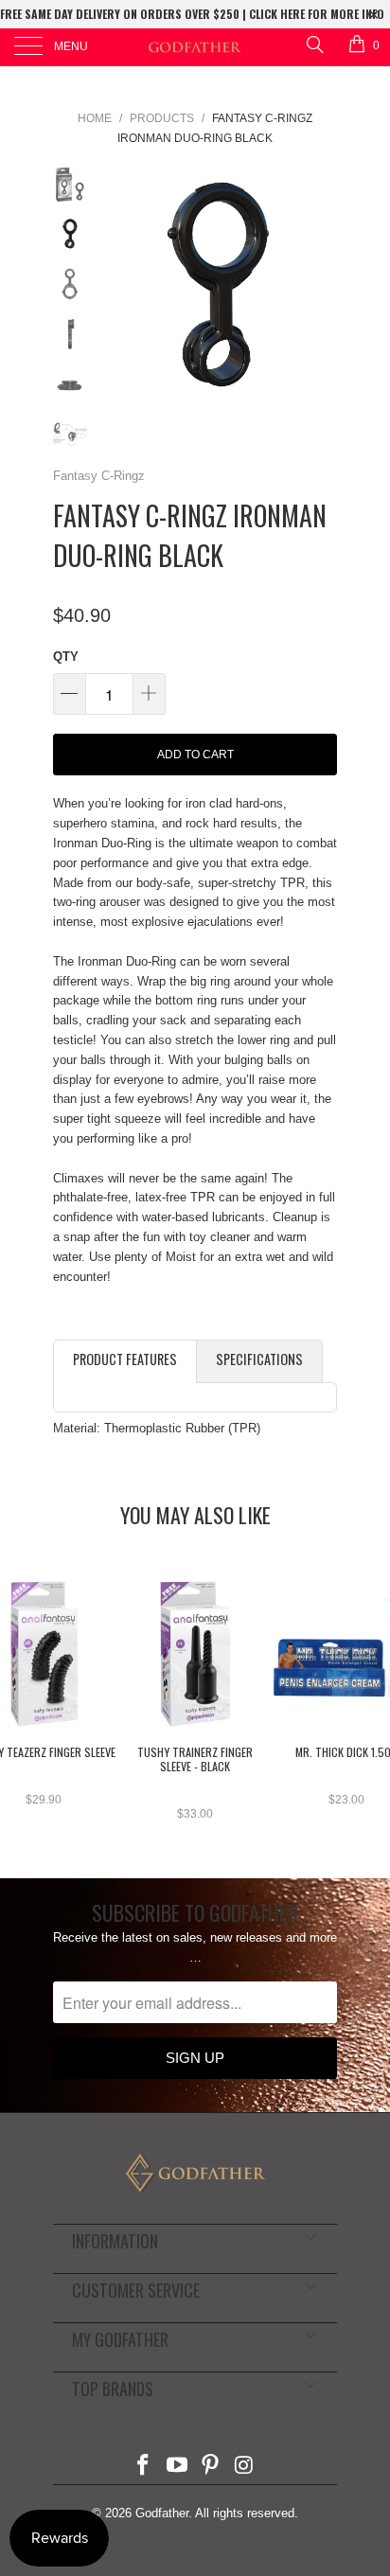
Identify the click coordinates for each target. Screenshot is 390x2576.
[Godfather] (195, 47)
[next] (319, 285)
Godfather (162, 2513)
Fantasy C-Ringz (99, 476)
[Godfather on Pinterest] (211, 2467)
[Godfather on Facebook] (144, 2467)
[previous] (119, 285)
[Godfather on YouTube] (177, 2467)
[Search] (314, 44)
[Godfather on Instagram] (245, 2467)
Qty (66, 657)
